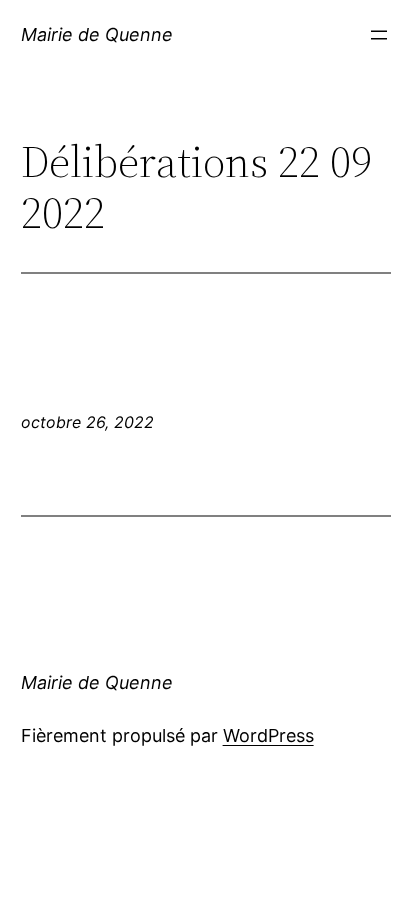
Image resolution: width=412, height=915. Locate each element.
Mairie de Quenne (97, 34)
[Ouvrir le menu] (379, 35)
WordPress (268, 735)
